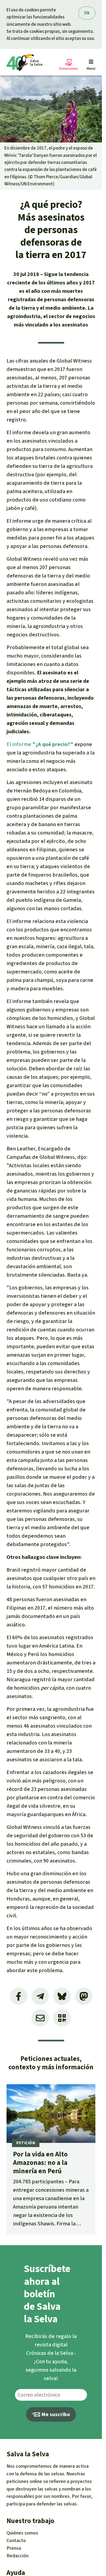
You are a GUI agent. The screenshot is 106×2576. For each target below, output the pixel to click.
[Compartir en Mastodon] (84, 1996)
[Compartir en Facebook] (18, 1996)
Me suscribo (55, 2414)
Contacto (16, 2540)
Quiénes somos (22, 2533)
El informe (40, 744)
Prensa (14, 2548)
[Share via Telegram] (40, 1996)
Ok (87, 13)
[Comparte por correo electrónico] (40, 2018)
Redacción (18, 2556)
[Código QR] (62, 2018)
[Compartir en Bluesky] (62, 1996)
